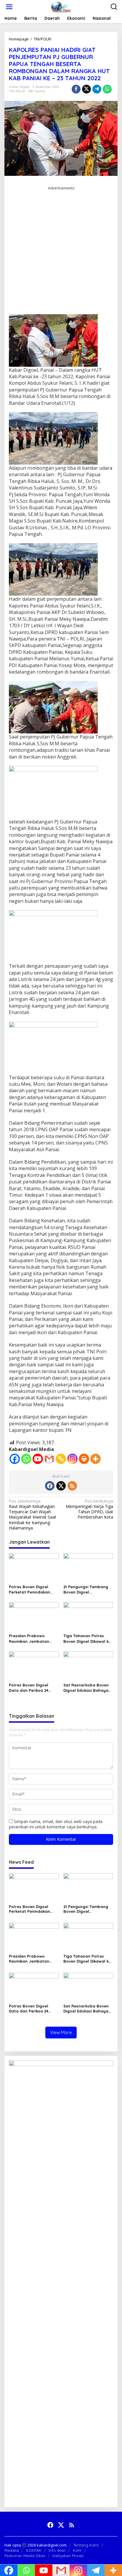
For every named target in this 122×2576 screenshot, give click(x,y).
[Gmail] (49, 1459)
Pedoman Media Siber (25, 2556)
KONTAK (34, 2550)
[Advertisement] (61, 253)
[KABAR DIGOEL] (62, 6)
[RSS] (72, 1486)
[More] (95, 1459)
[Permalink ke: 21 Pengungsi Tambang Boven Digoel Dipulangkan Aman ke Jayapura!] (88, 1567)
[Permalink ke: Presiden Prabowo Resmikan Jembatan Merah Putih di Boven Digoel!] (34, 1617)
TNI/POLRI (17, 91)
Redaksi (12, 2550)
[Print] (84, 1459)
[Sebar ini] (76, 89)
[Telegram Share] (97, 89)
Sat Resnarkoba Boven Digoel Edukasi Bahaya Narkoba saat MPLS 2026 (88, 1688)
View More (61, 2032)
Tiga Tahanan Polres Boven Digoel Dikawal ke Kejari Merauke (87, 1639)
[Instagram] (72, 1459)
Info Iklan (57, 2550)
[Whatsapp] (107, 89)
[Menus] (9, 7)
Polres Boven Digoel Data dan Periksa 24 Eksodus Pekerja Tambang (29, 1688)
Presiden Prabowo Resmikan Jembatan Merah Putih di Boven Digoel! (30, 1639)
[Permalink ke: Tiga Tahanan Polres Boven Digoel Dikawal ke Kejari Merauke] (88, 1617)
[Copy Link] (61, 1459)
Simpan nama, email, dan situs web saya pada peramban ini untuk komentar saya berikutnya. (56, 1824)
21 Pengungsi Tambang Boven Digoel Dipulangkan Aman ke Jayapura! (86, 1590)
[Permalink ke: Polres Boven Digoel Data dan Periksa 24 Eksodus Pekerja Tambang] (34, 1666)
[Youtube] (38, 1459)
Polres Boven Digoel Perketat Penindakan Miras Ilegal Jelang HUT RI (32, 1590)
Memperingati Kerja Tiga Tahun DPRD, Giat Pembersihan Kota (89, 1509)
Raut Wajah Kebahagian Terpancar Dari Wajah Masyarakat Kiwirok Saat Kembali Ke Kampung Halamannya (33, 1515)
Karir (77, 2550)
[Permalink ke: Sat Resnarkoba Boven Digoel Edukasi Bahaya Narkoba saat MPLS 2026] (88, 1666)
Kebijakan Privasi (68, 2556)
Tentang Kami (86, 2545)
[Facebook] (15, 1459)
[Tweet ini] (86, 89)
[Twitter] (61, 1486)
